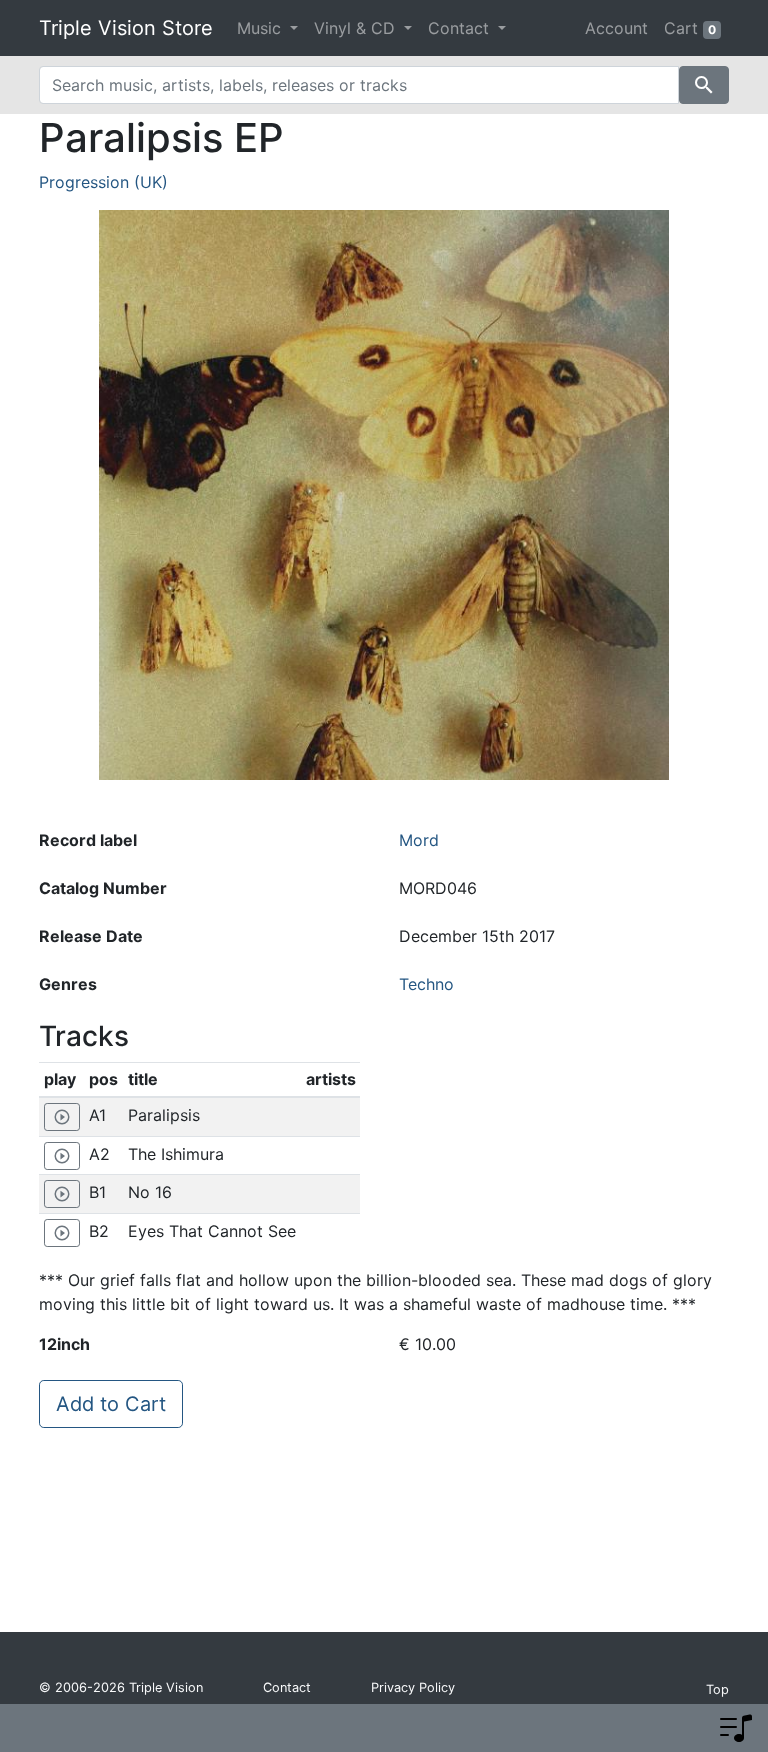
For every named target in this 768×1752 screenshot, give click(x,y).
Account (616, 28)
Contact (287, 1687)
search (704, 85)
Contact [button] (461, 28)
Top (717, 1689)
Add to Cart (111, 1404)
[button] (736, 1728)
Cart (690, 28)
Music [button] (261, 28)
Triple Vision (166, 1687)
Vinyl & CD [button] (357, 28)
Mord (419, 840)
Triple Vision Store (126, 28)
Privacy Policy (413, 1687)
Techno (426, 984)
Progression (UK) (103, 182)
